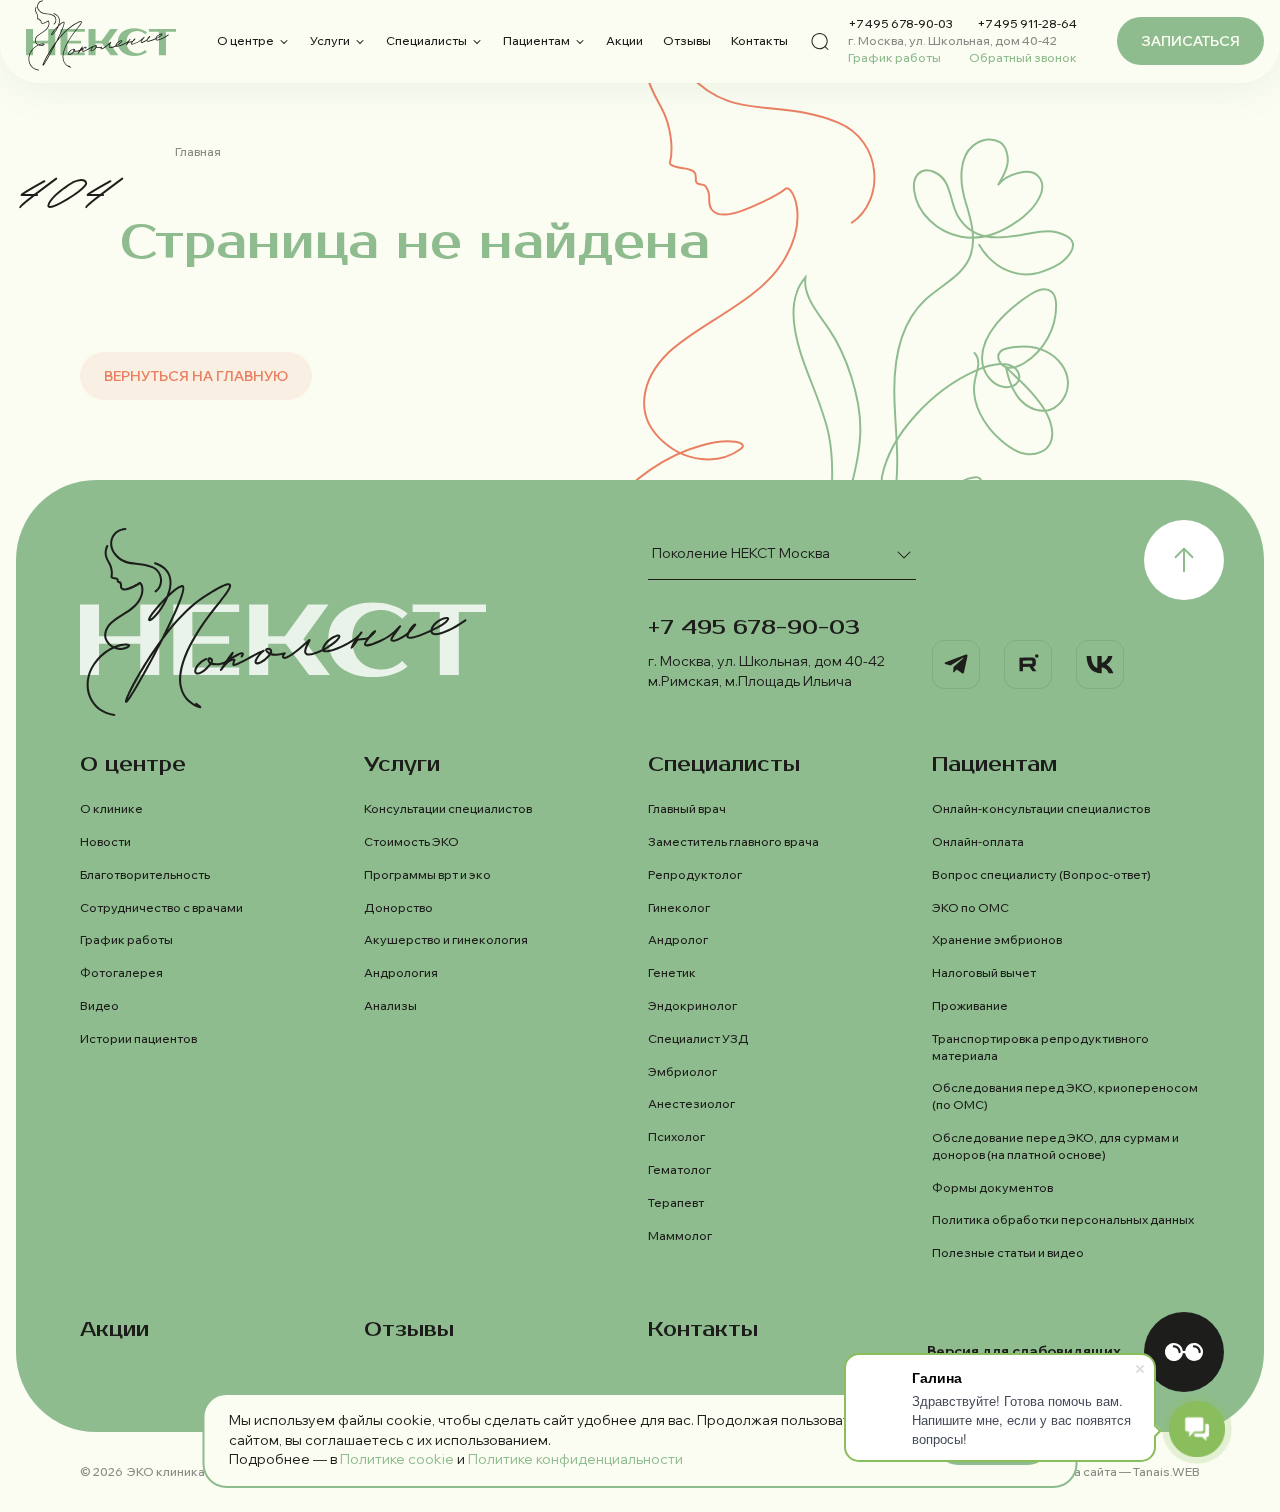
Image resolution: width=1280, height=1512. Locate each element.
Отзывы (687, 40)
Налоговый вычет (984, 972)
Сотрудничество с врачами (161, 907)
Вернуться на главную (196, 376)
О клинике (111, 808)
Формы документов (992, 1187)
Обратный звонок (1023, 57)
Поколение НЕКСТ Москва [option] (741, 553)
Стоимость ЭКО (411, 841)
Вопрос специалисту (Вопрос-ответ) (1041, 874)
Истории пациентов (138, 1038)
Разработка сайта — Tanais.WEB (1104, 1471)
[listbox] (782, 554)
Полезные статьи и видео (1008, 1252)
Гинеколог (679, 907)
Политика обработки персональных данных (1063, 1219)
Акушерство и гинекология (446, 939)
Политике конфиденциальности (575, 1459)
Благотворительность (145, 874)
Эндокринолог (692, 1005)
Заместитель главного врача (733, 841)
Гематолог (679, 1169)
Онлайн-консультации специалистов (1041, 808)
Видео (99, 1005)
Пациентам (536, 40)
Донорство (398, 907)
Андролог (678, 939)
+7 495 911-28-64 (1027, 23)
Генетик (672, 972)
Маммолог (680, 1235)
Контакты (759, 40)
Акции (624, 40)
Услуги (330, 40)
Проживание (970, 1005)
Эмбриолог (682, 1071)
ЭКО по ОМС (970, 907)
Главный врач (687, 808)
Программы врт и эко (427, 874)
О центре (245, 40)
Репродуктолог (695, 874)
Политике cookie (397, 1459)
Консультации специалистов (448, 808)
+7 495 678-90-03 (900, 23)
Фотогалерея (121, 972)
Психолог (676, 1136)
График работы (894, 57)
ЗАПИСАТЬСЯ (1190, 41)
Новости (105, 841)
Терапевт (676, 1202)
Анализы (390, 1005)
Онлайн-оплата (978, 841)
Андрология (401, 972)
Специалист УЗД (698, 1038)
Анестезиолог (691, 1103)
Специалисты (426, 40)
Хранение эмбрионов (997, 939)
